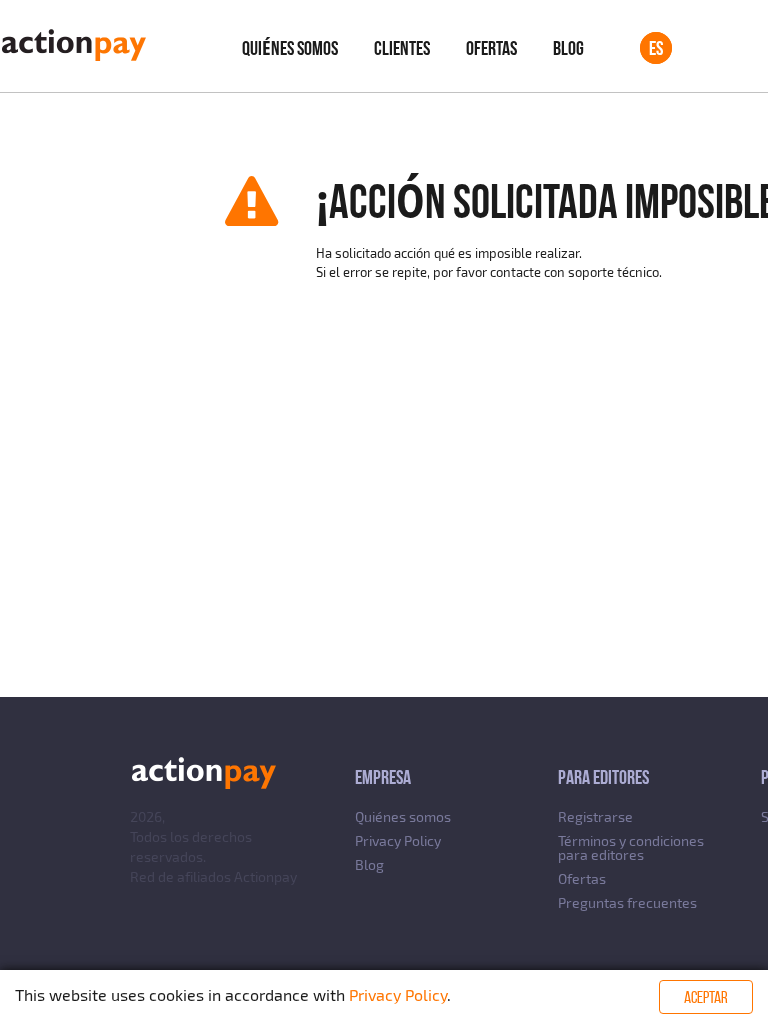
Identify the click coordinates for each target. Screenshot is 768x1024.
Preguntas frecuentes (627, 902)
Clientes (402, 48)
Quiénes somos (290, 48)
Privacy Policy (398, 840)
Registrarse (595, 816)
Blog (568, 48)
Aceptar (706, 997)
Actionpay (265, 876)
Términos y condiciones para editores (631, 847)
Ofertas (491, 48)
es (656, 48)
